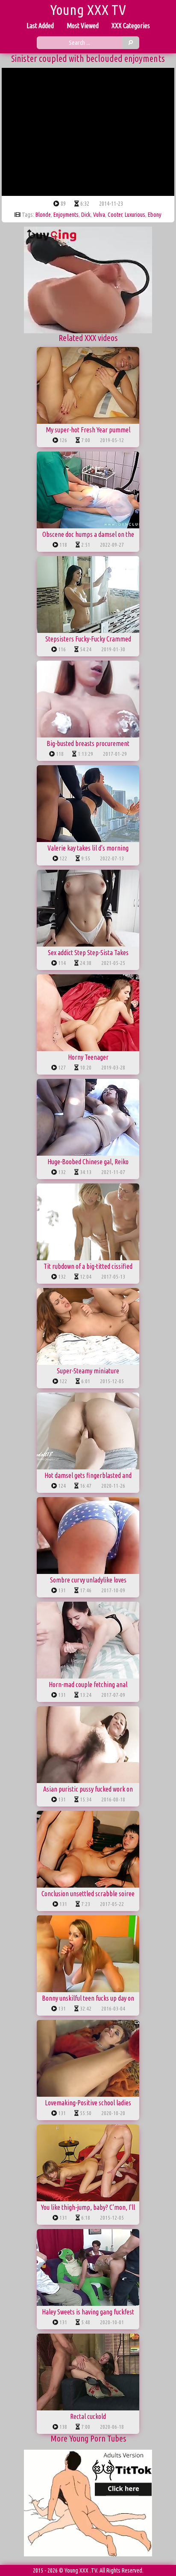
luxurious (135, 215)
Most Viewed (83, 26)
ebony (155, 215)
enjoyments (66, 215)
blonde (43, 215)
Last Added (40, 26)
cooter (115, 215)
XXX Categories (131, 26)
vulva (99, 215)
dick (86, 215)
